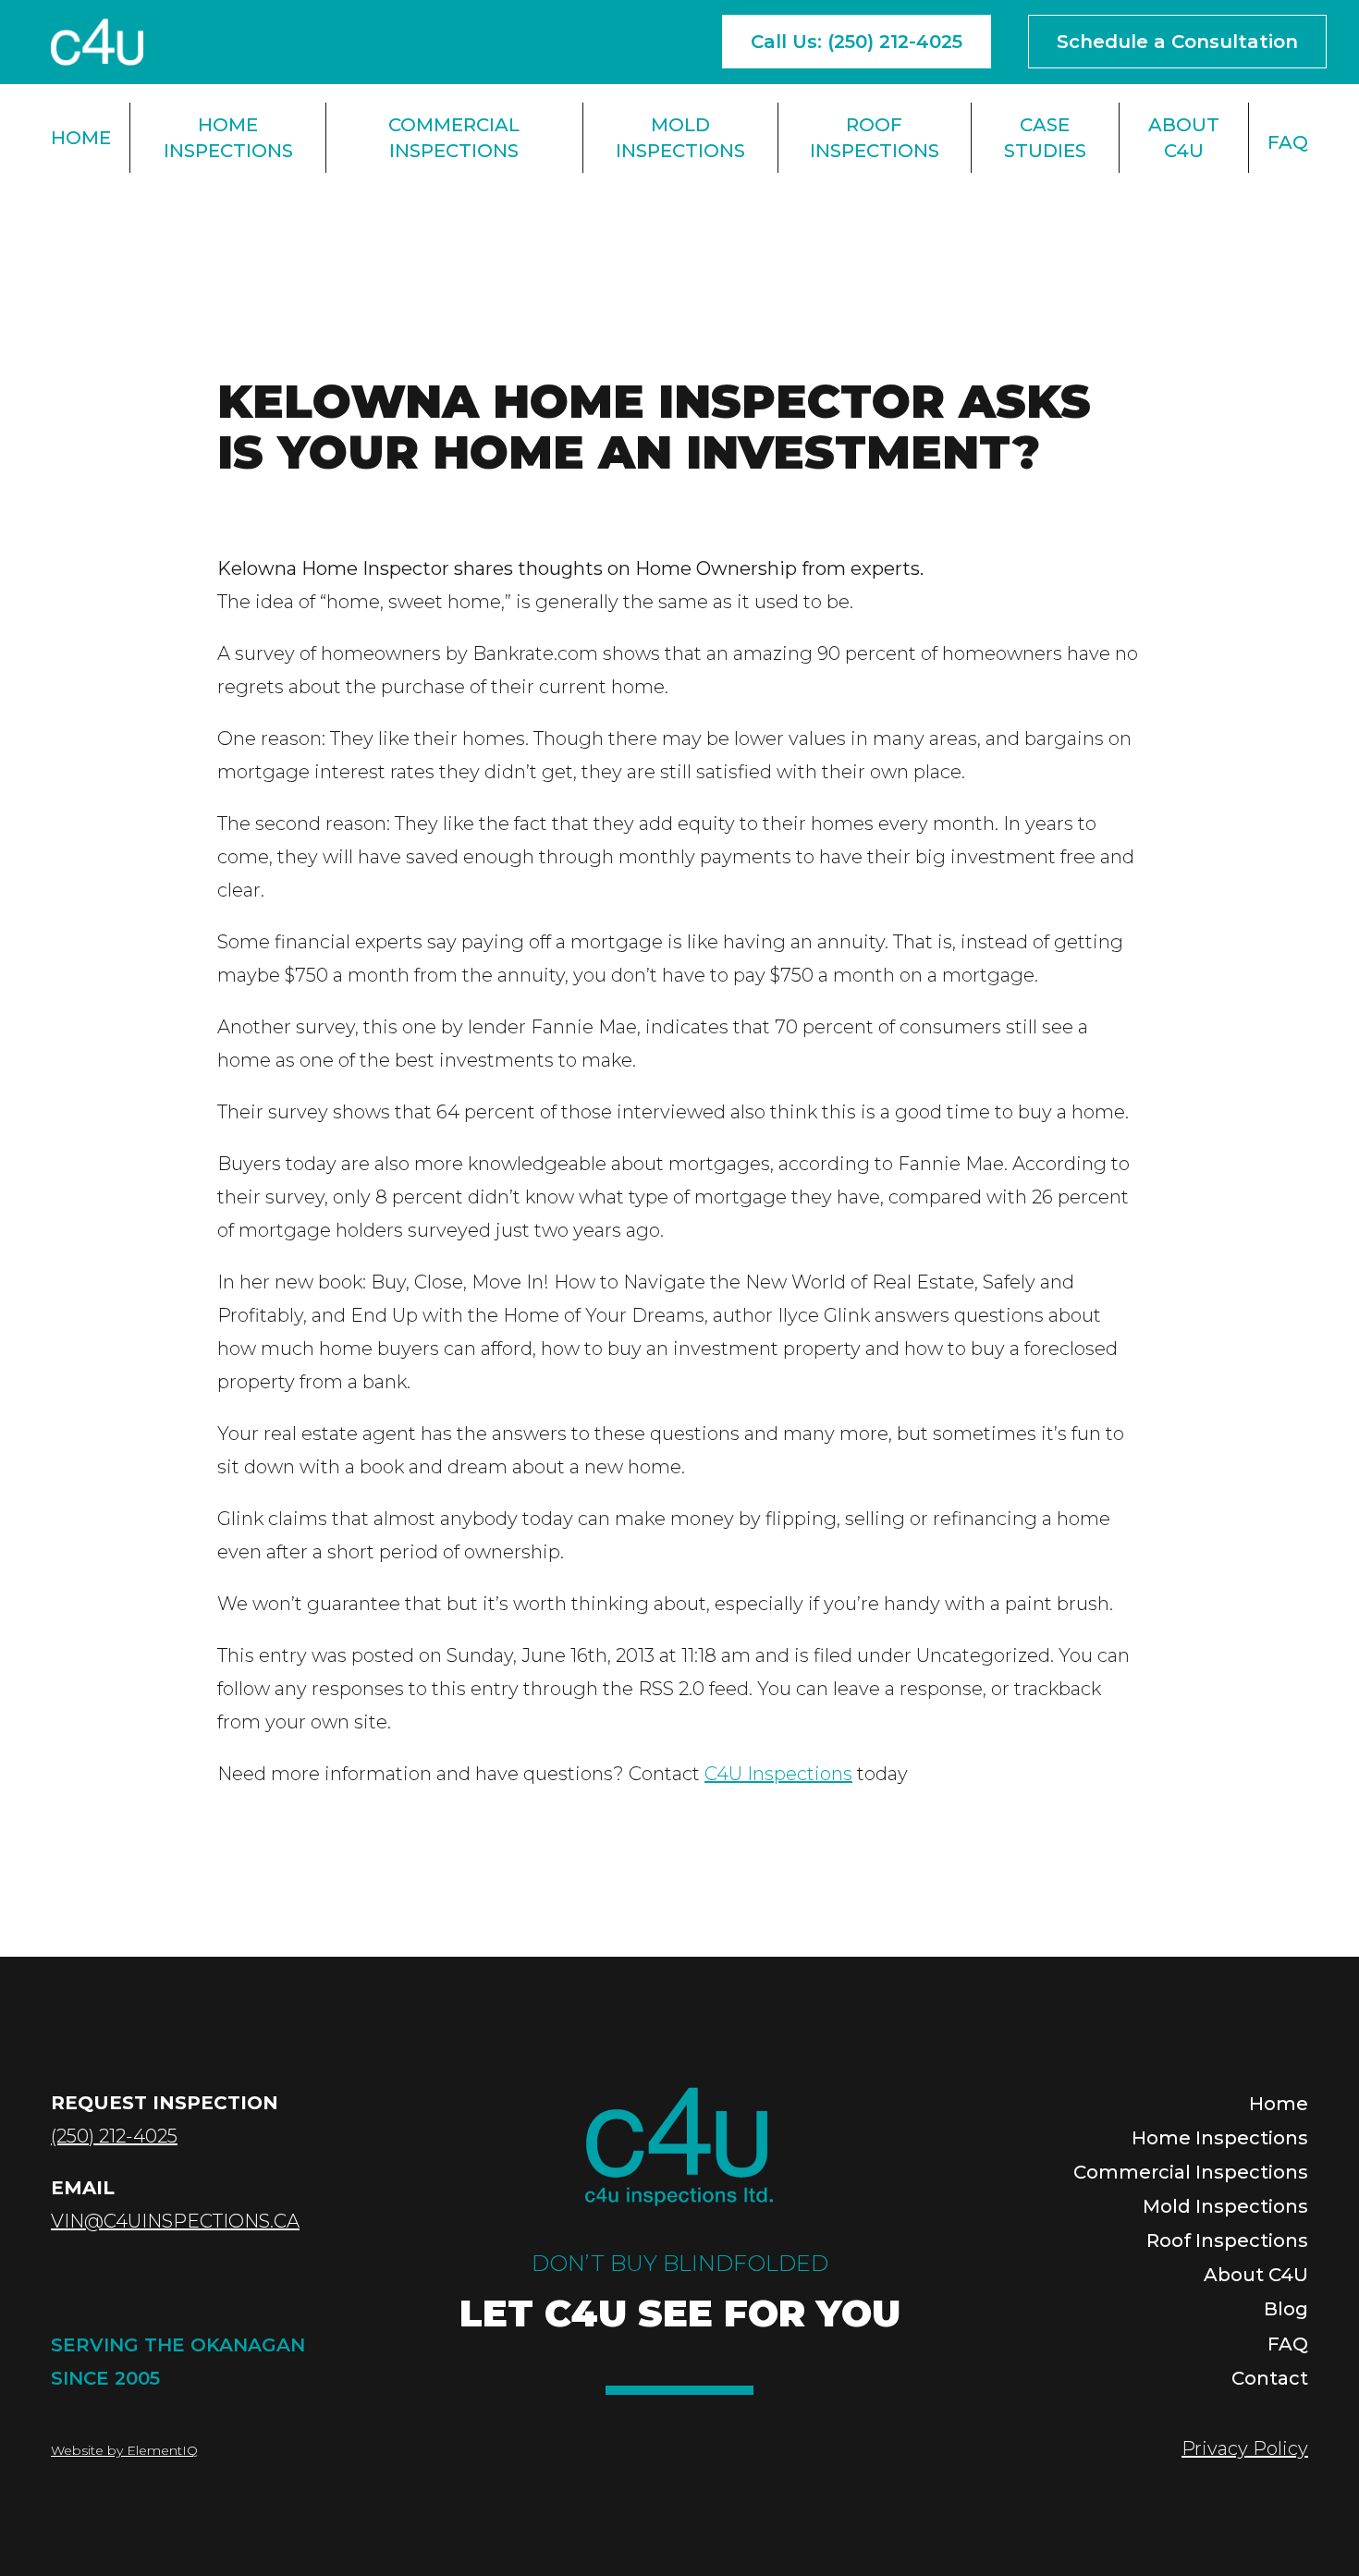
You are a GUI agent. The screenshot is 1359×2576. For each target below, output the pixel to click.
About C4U (1184, 138)
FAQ (1288, 142)
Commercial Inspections (454, 138)
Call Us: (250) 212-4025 (857, 42)
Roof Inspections (875, 138)
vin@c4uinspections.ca (175, 2221)
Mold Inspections (680, 138)
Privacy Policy (1245, 2448)
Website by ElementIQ (124, 2450)
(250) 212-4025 (114, 2136)
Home (81, 138)
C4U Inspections (778, 1774)
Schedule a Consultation (1177, 42)
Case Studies (1045, 138)
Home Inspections (228, 138)
